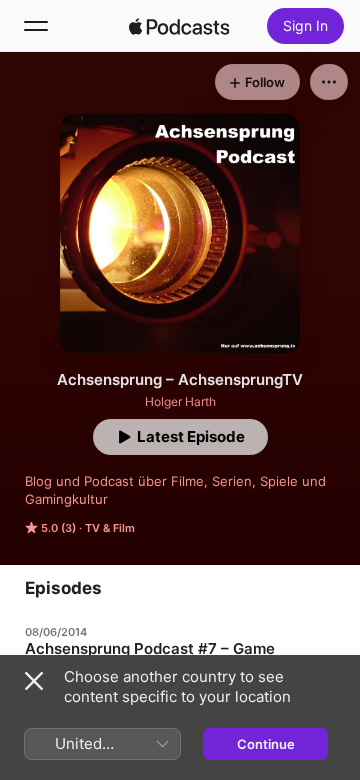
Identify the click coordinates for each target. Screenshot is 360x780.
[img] (179, 26)
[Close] (34, 681)
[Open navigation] (36, 26)
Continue (266, 744)
